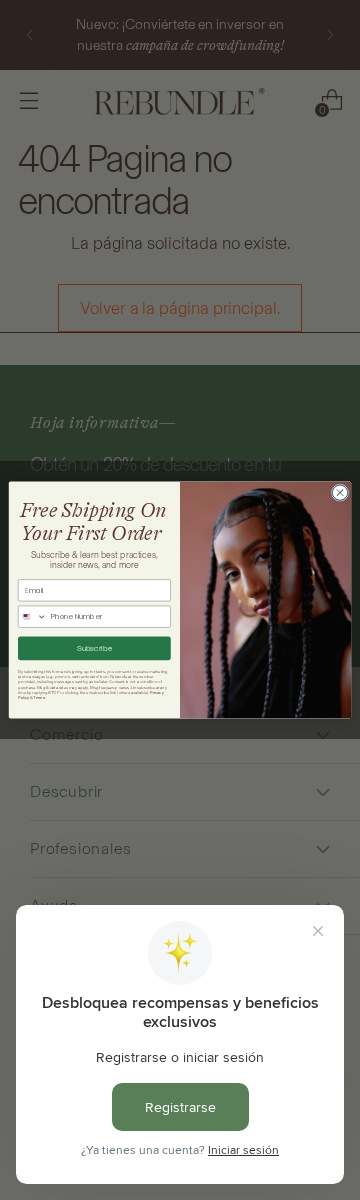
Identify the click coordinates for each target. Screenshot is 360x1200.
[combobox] (32, 616)
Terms (38, 698)
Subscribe (94, 648)
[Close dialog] (339, 492)
